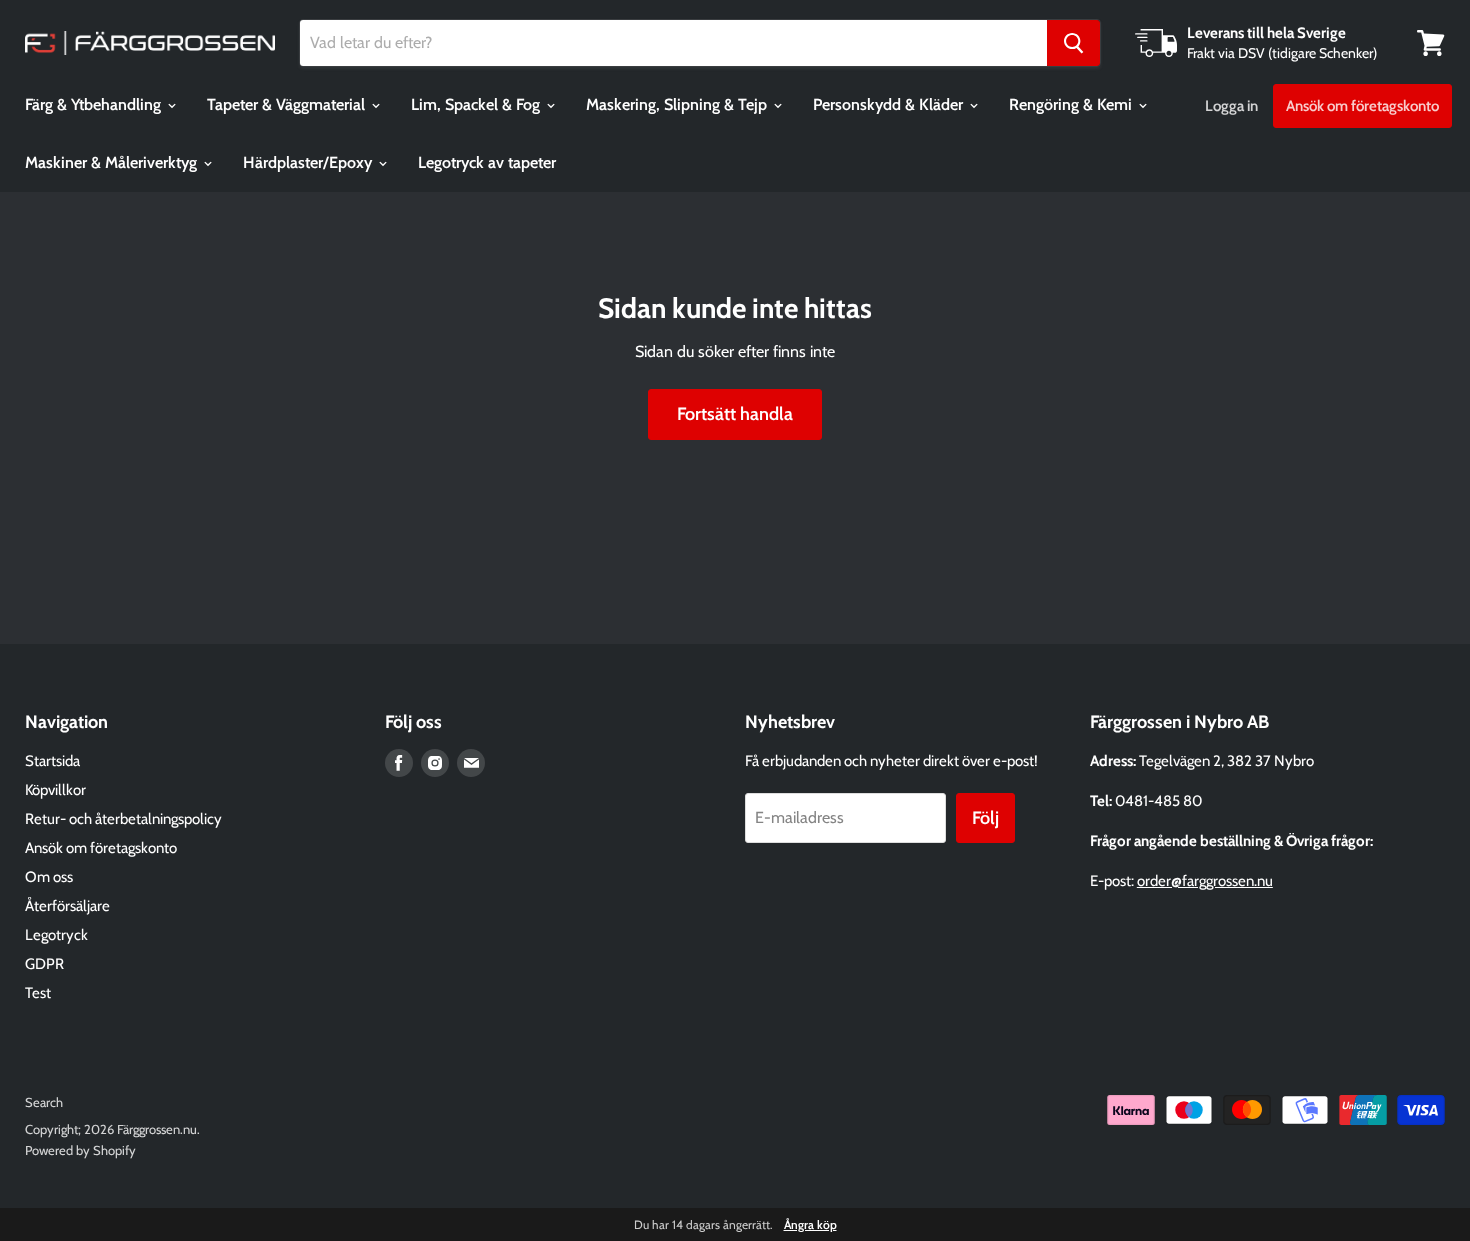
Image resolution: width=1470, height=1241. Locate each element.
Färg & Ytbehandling (95, 104)
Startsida (52, 761)
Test (38, 993)
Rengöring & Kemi (1072, 104)
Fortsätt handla (735, 414)
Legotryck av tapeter (487, 162)
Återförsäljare (67, 906)
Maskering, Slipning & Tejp (678, 104)
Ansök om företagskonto (1362, 106)
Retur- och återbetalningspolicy (123, 819)
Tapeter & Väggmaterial (288, 104)
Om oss (49, 877)
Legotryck (56, 935)
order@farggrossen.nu (1205, 881)
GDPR (44, 964)
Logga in (1231, 106)
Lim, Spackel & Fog (477, 104)
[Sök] (1073, 43)
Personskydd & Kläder (890, 104)
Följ (985, 818)
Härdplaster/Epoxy (309, 162)
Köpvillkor (55, 790)
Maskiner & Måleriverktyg (113, 162)
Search (44, 1102)
